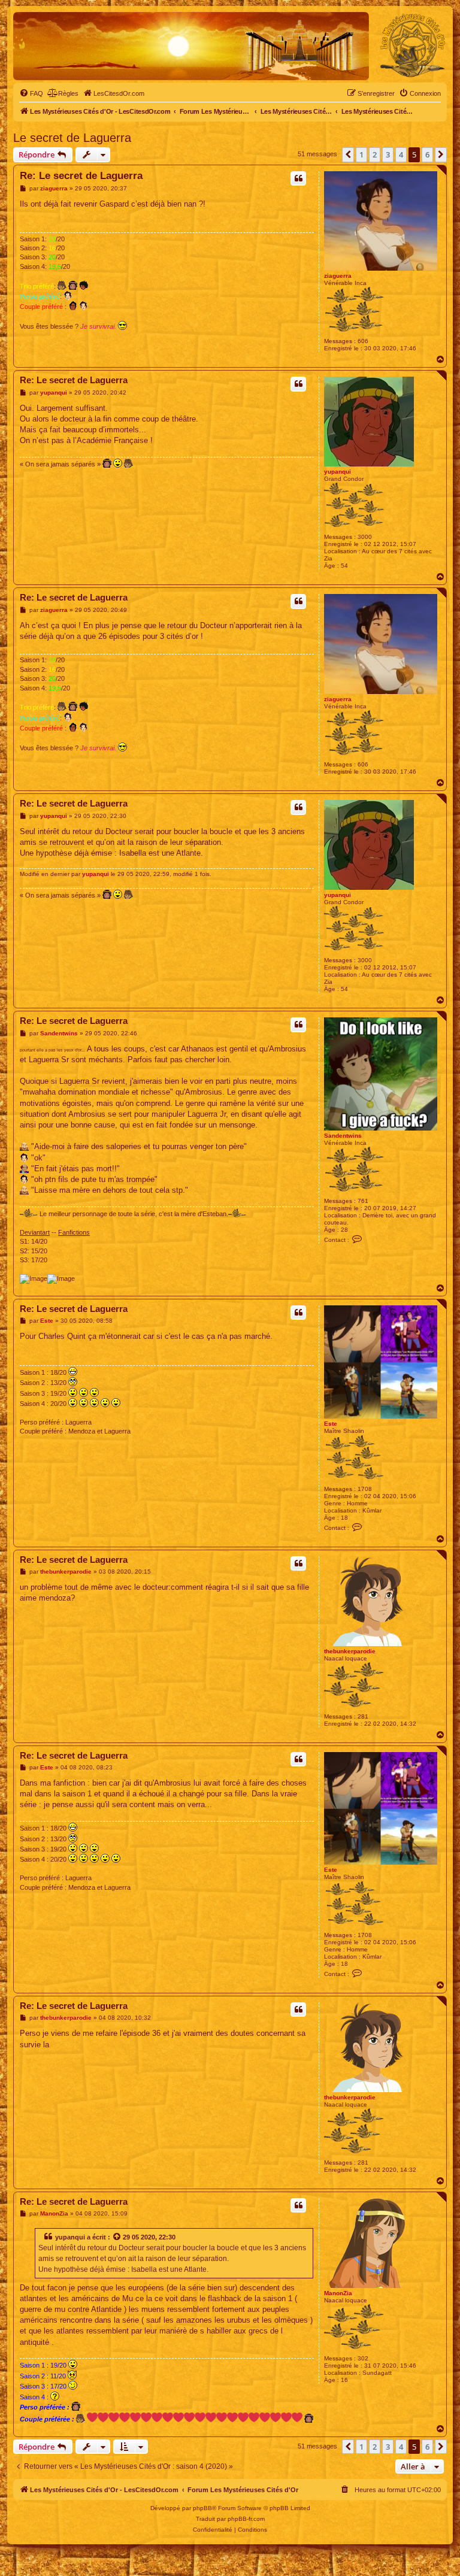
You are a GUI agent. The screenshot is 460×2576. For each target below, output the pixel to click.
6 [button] (427, 154)
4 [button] (401, 154)
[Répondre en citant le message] (298, 178)
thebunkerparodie (350, 1651)
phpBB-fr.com (246, 2519)
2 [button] (375, 154)
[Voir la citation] (117, 2237)
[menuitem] (31, 93)
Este (331, 1424)
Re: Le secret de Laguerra (81, 176)
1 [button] (361, 154)
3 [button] (388, 154)
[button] (348, 154)
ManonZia (338, 2293)
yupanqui (338, 472)
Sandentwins (343, 1136)
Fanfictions (74, 1232)
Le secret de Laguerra (72, 138)
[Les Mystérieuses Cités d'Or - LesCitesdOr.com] (413, 46)
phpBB (202, 2508)
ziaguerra (338, 276)
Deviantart (35, 1232)
